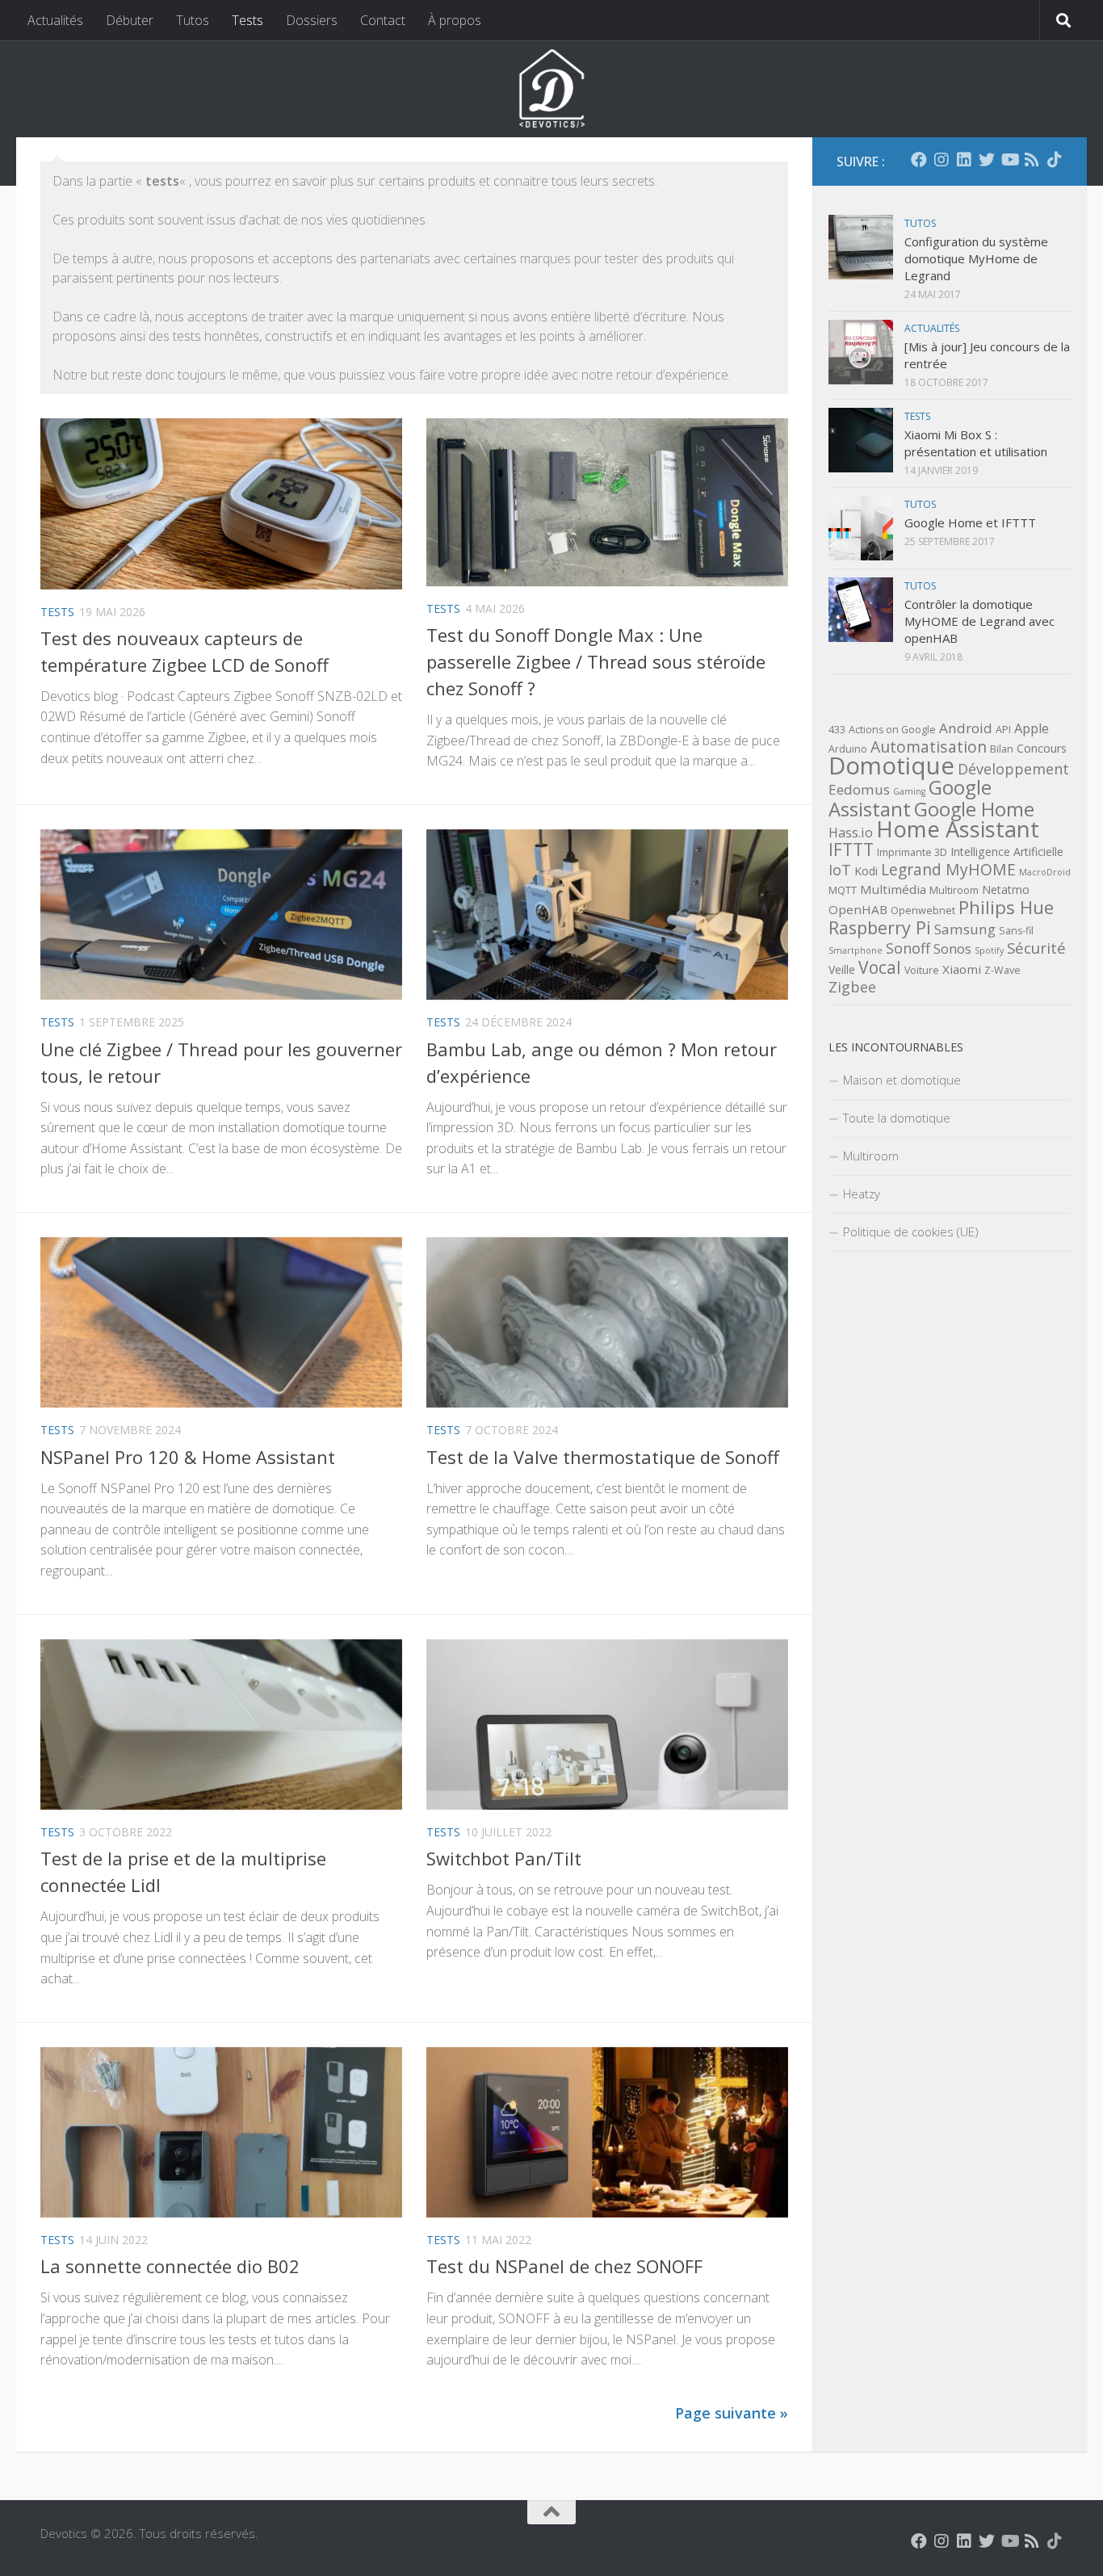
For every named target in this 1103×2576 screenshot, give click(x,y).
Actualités (55, 20)
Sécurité (1036, 948)
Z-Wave (1002, 970)
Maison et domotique (902, 1080)
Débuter (130, 20)
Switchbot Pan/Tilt (504, 1858)
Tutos (193, 20)
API (1003, 730)
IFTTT (851, 850)
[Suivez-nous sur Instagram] (942, 160)
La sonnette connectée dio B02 (170, 2266)
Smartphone (856, 950)
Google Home (974, 809)
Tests (247, 20)
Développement (1013, 769)
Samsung (965, 929)
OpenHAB (858, 909)
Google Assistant (910, 798)
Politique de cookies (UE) (911, 1231)
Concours (1042, 748)
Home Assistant (958, 829)
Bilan (1002, 749)
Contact (383, 20)
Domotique (891, 766)
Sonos (952, 949)
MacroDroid (1045, 872)
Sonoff (908, 948)
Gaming (909, 791)
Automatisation (929, 747)
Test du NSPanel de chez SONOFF (564, 2266)
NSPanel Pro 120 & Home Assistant (188, 1457)
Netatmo (1006, 889)
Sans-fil (1016, 931)
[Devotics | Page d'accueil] (551, 89)
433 (837, 730)
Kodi (866, 871)
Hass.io (851, 833)
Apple (1032, 728)
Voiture (922, 970)
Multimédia (893, 889)
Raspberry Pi (880, 927)
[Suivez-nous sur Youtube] (1009, 160)
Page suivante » (732, 2413)
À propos (455, 20)
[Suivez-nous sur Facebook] (919, 160)
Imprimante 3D (912, 852)
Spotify (989, 950)
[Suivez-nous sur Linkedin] (964, 160)
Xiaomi (962, 969)
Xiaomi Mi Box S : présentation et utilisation (976, 443)
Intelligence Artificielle (1007, 852)
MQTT (843, 890)
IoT (840, 870)
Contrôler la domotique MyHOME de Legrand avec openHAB (979, 621)
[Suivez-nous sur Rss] (1032, 160)
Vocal (880, 967)
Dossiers (312, 20)
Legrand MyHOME (948, 869)
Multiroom (954, 890)
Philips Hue (1006, 907)
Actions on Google (892, 730)
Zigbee (852, 987)
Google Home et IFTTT (970, 522)
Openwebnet (923, 910)
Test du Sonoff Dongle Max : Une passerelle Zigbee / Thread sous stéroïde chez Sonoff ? (596, 661)
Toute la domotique (897, 1118)
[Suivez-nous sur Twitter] (987, 160)
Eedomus (859, 789)
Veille (842, 969)
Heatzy (862, 1194)
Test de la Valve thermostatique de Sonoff (603, 1457)
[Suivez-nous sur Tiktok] (1055, 160)
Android (966, 728)
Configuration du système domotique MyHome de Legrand (976, 258)
